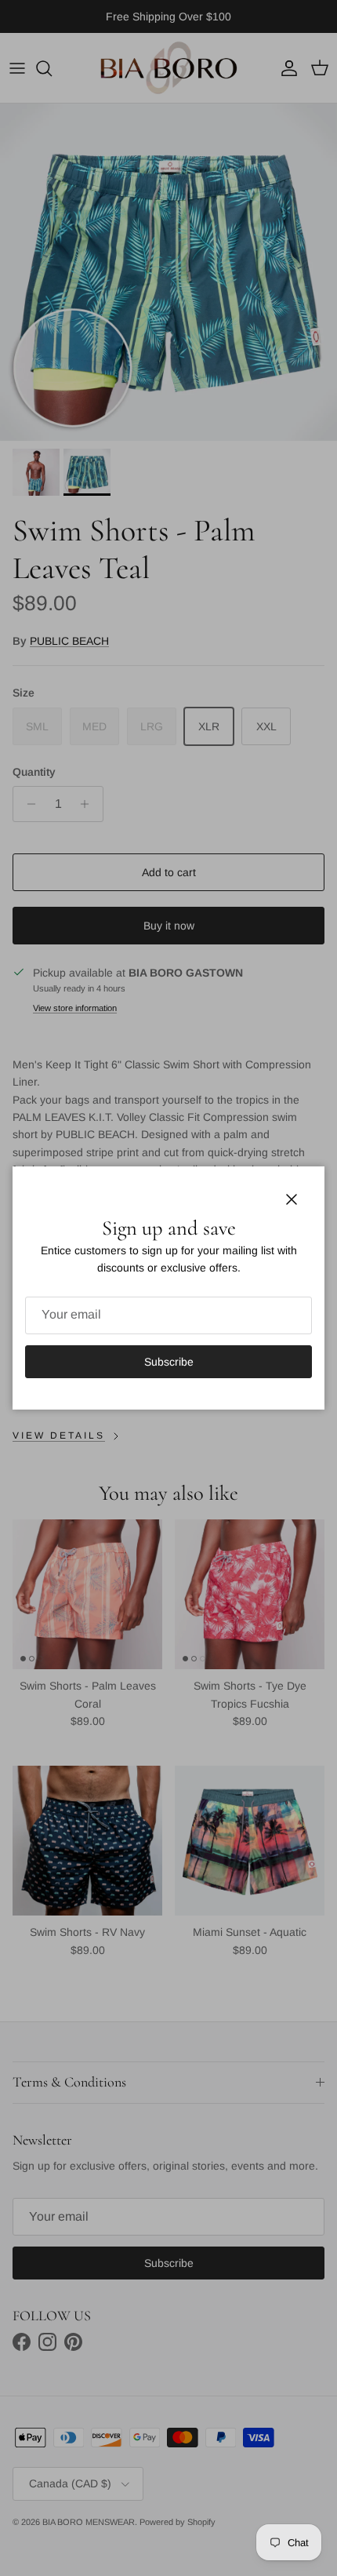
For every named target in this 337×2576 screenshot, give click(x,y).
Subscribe (169, 1362)
